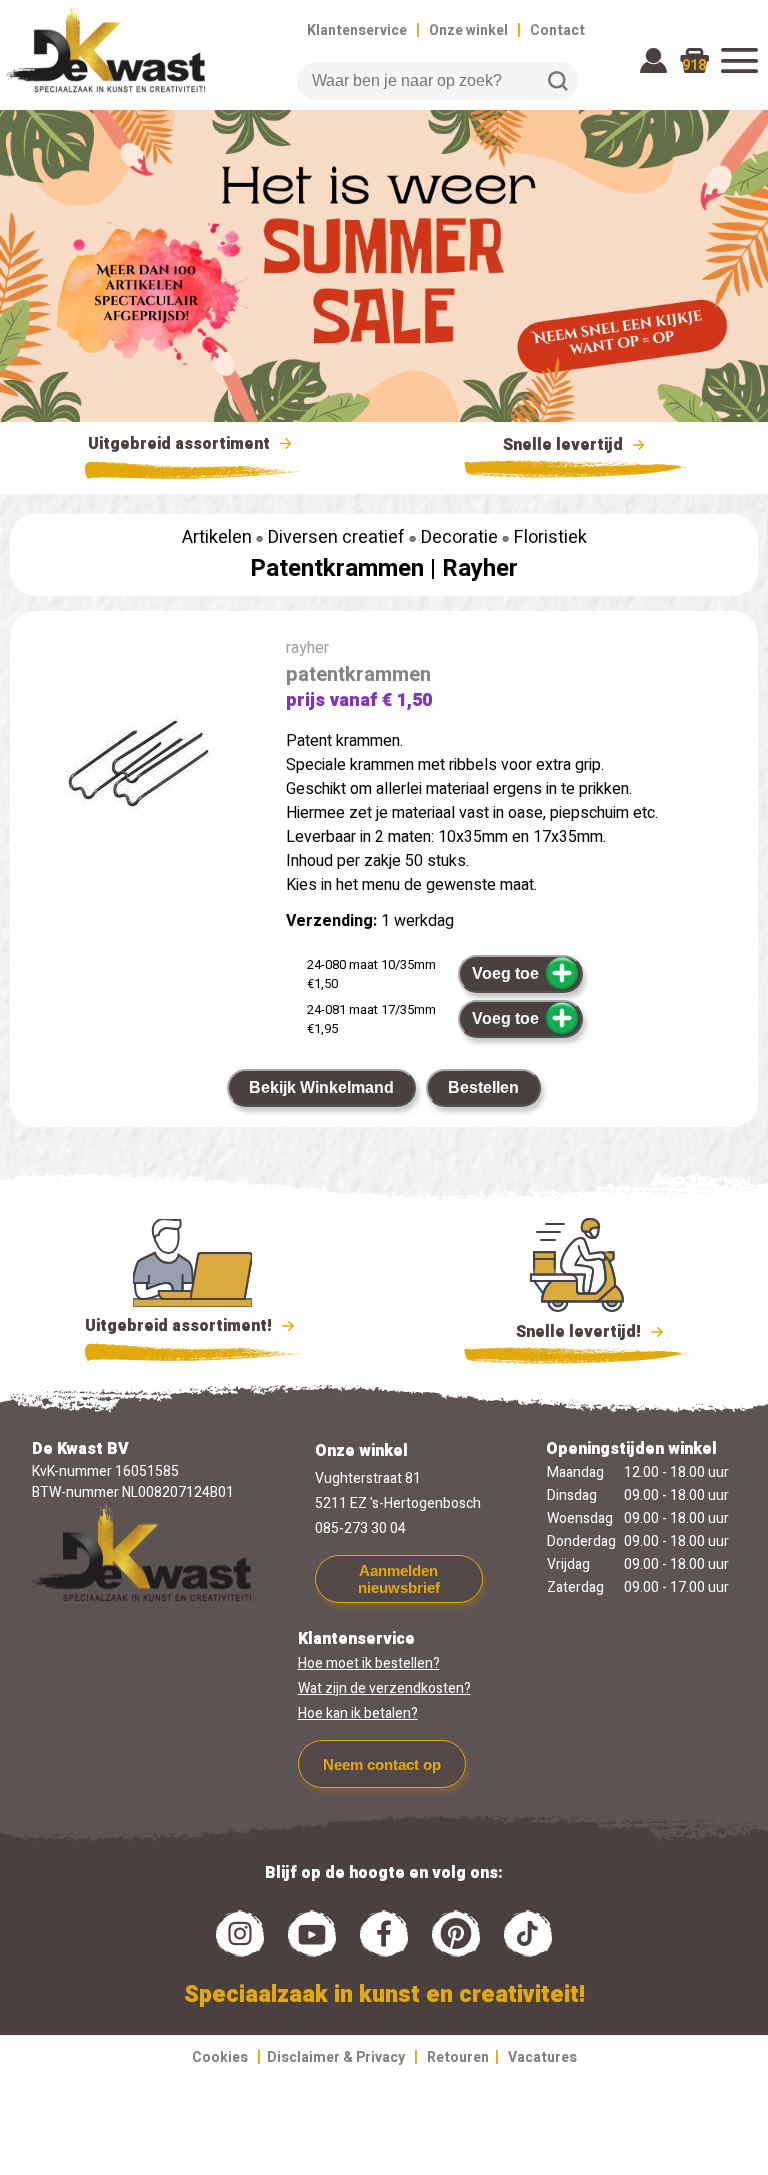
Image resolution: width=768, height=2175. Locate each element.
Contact (557, 30)
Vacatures (542, 2057)
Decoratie (459, 537)
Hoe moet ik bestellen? (369, 1663)
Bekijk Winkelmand (321, 1087)
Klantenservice (357, 30)
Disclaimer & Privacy (336, 2057)
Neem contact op (382, 1764)
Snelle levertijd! (564, 1332)
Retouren (458, 2057)
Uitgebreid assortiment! (180, 1326)
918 (694, 65)
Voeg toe (505, 973)
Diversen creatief (336, 537)
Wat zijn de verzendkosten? (384, 1688)
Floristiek (550, 537)
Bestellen (483, 1087)
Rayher (480, 568)
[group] (138, 768)
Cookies (220, 2057)
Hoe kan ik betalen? (358, 1713)
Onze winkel (468, 30)
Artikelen (217, 537)
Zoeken (558, 81)
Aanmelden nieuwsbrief (399, 1579)
